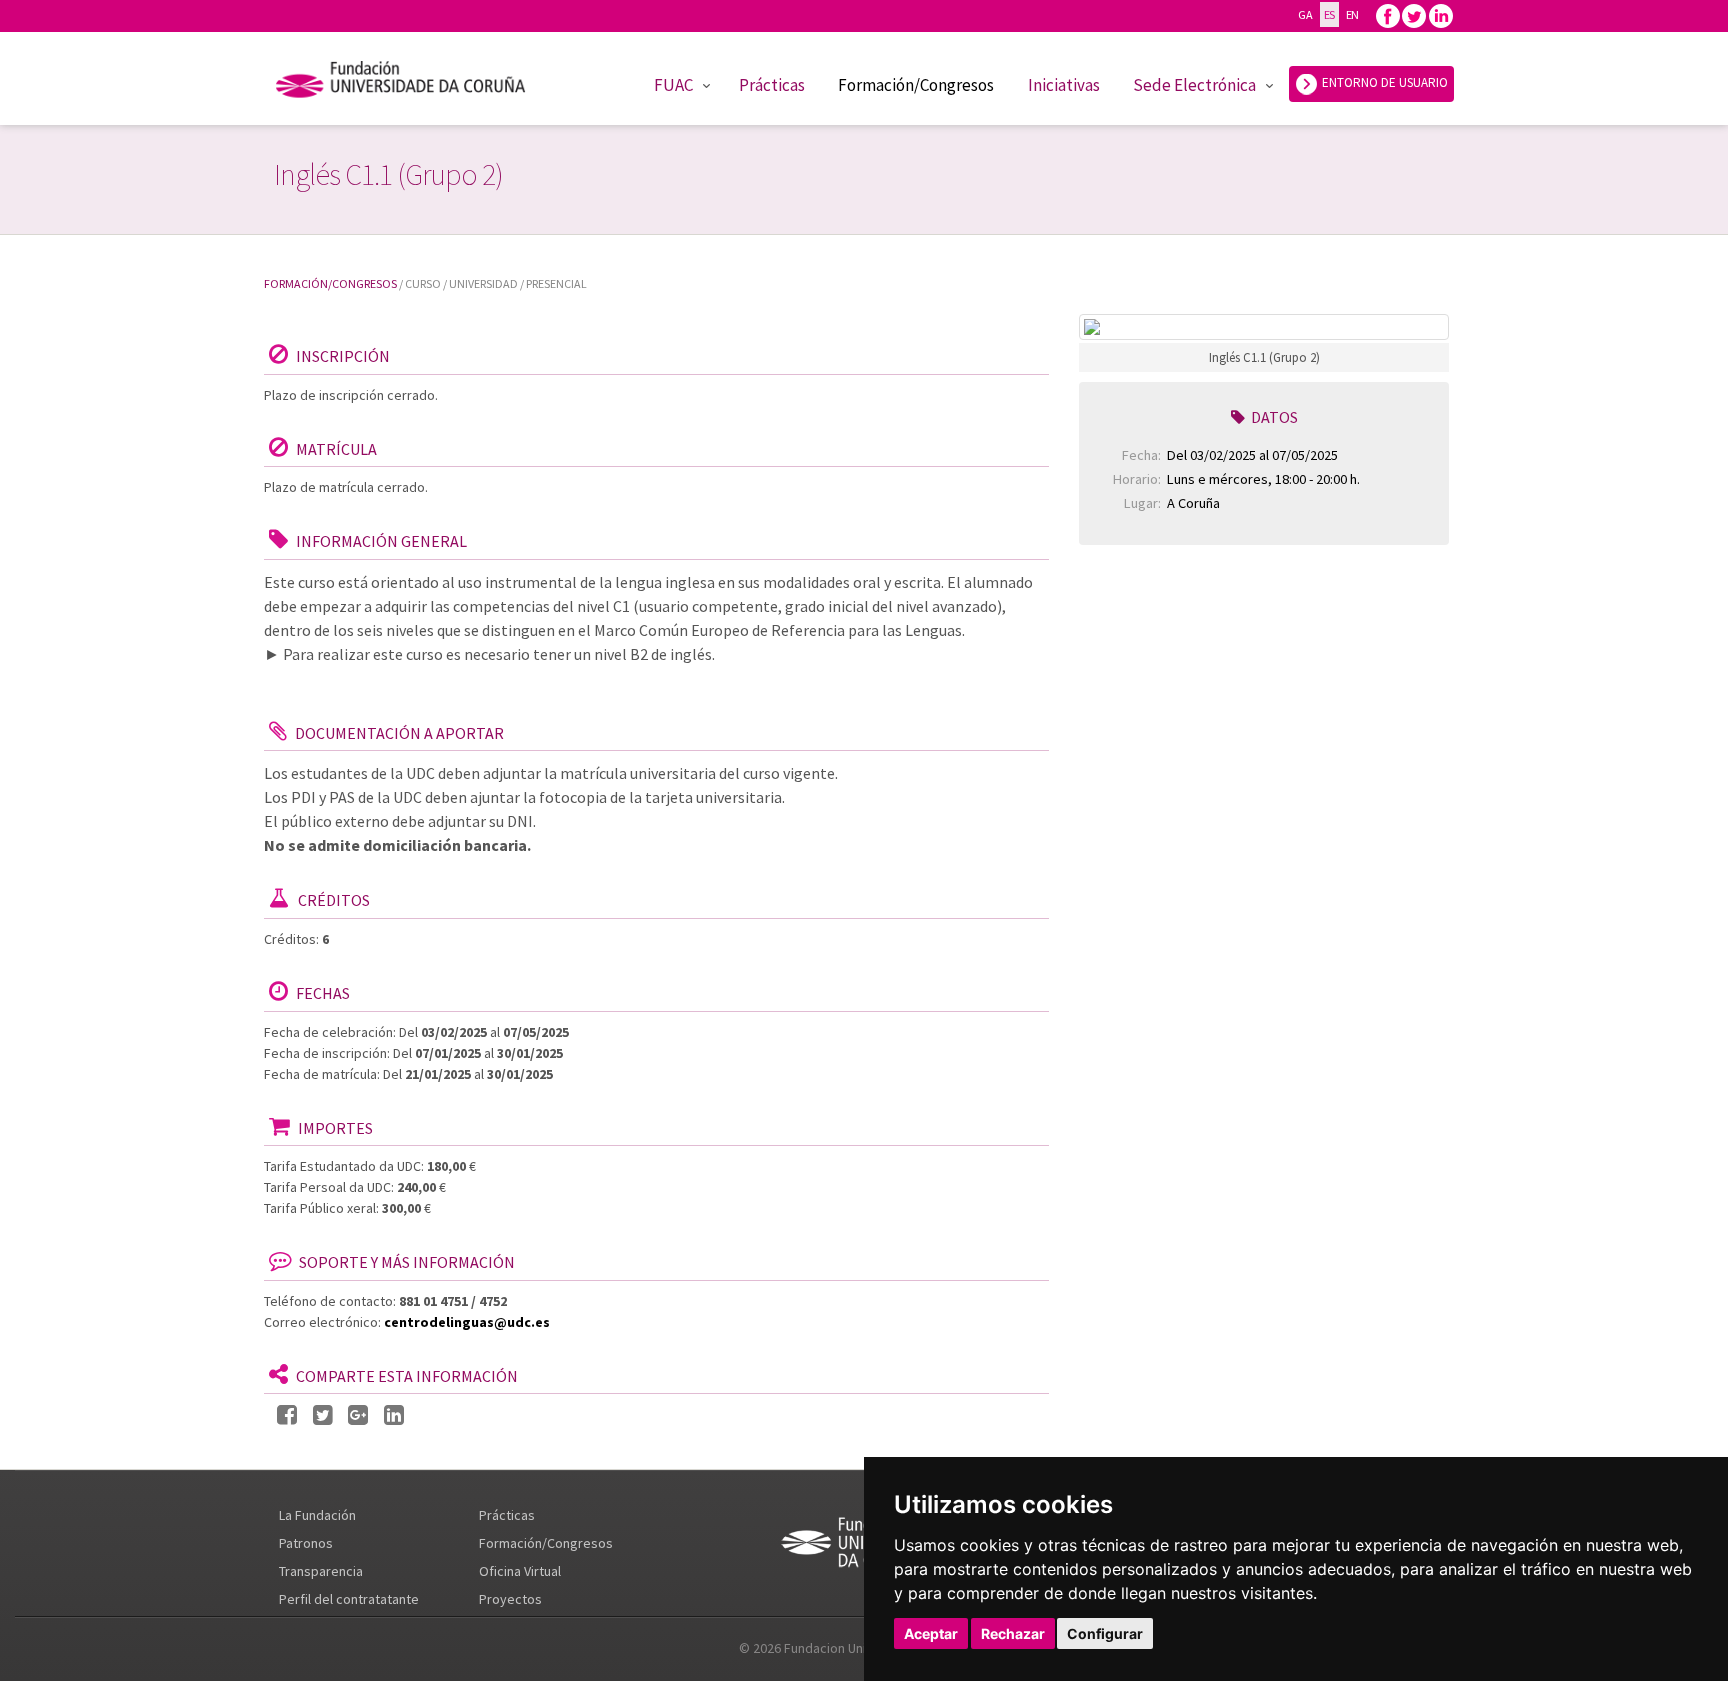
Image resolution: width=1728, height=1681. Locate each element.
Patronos (306, 1543)
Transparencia (321, 1571)
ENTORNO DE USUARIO (1383, 82)
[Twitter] (1414, 14)
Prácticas (772, 85)
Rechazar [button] (1013, 1633)
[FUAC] (413, 83)
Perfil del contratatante (349, 1599)
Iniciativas (1064, 85)
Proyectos (510, 1599)
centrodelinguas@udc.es (467, 1322)
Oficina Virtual (520, 1571)
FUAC (673, 85)
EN (1352, 14)
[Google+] (358, 1415)
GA (1305, 14)
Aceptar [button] (931, 1633)
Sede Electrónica (1194, 85)
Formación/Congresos (916, 85)
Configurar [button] (1105, 1633)
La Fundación (317, 1515)
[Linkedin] (1441, 14)
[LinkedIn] (394, 1415)
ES (1329, 14)
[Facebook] (1388, 14)
